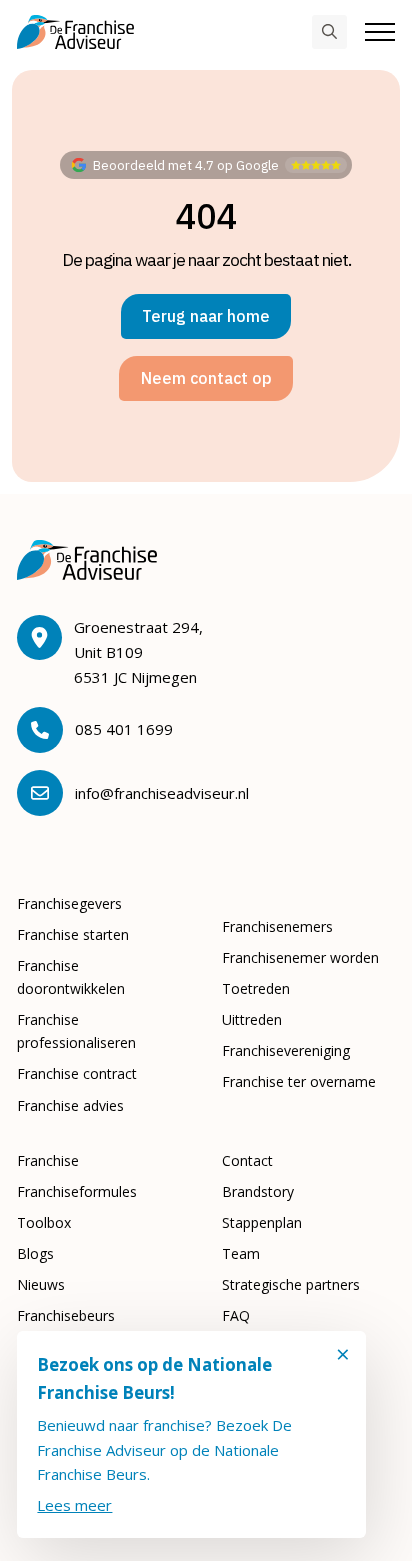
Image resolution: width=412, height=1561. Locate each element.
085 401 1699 (124, 729)
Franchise (48, 1160)
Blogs (35, 1253)
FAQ (236, 1315)
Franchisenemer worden (300, 957)
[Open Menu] (380, 32)
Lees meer (74, 1505)
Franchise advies (70, 1105)
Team (241, 1253)
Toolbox (44, 1222)
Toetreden (256, 988)
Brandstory (258, 1191)
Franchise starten (73, 934)
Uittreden (252, 1019)
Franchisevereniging (286, 1050)
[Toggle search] (329, 32)
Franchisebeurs (66, 1315)
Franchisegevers (69, 903)
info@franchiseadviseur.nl (162, 793)
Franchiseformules (77, 1191)
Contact (247, 1160)
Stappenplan (262, 1222)
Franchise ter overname (299, 1081)
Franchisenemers (277, 926)
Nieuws (41, 1284)
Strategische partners (291, 1284)
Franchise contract (77, 1073)
